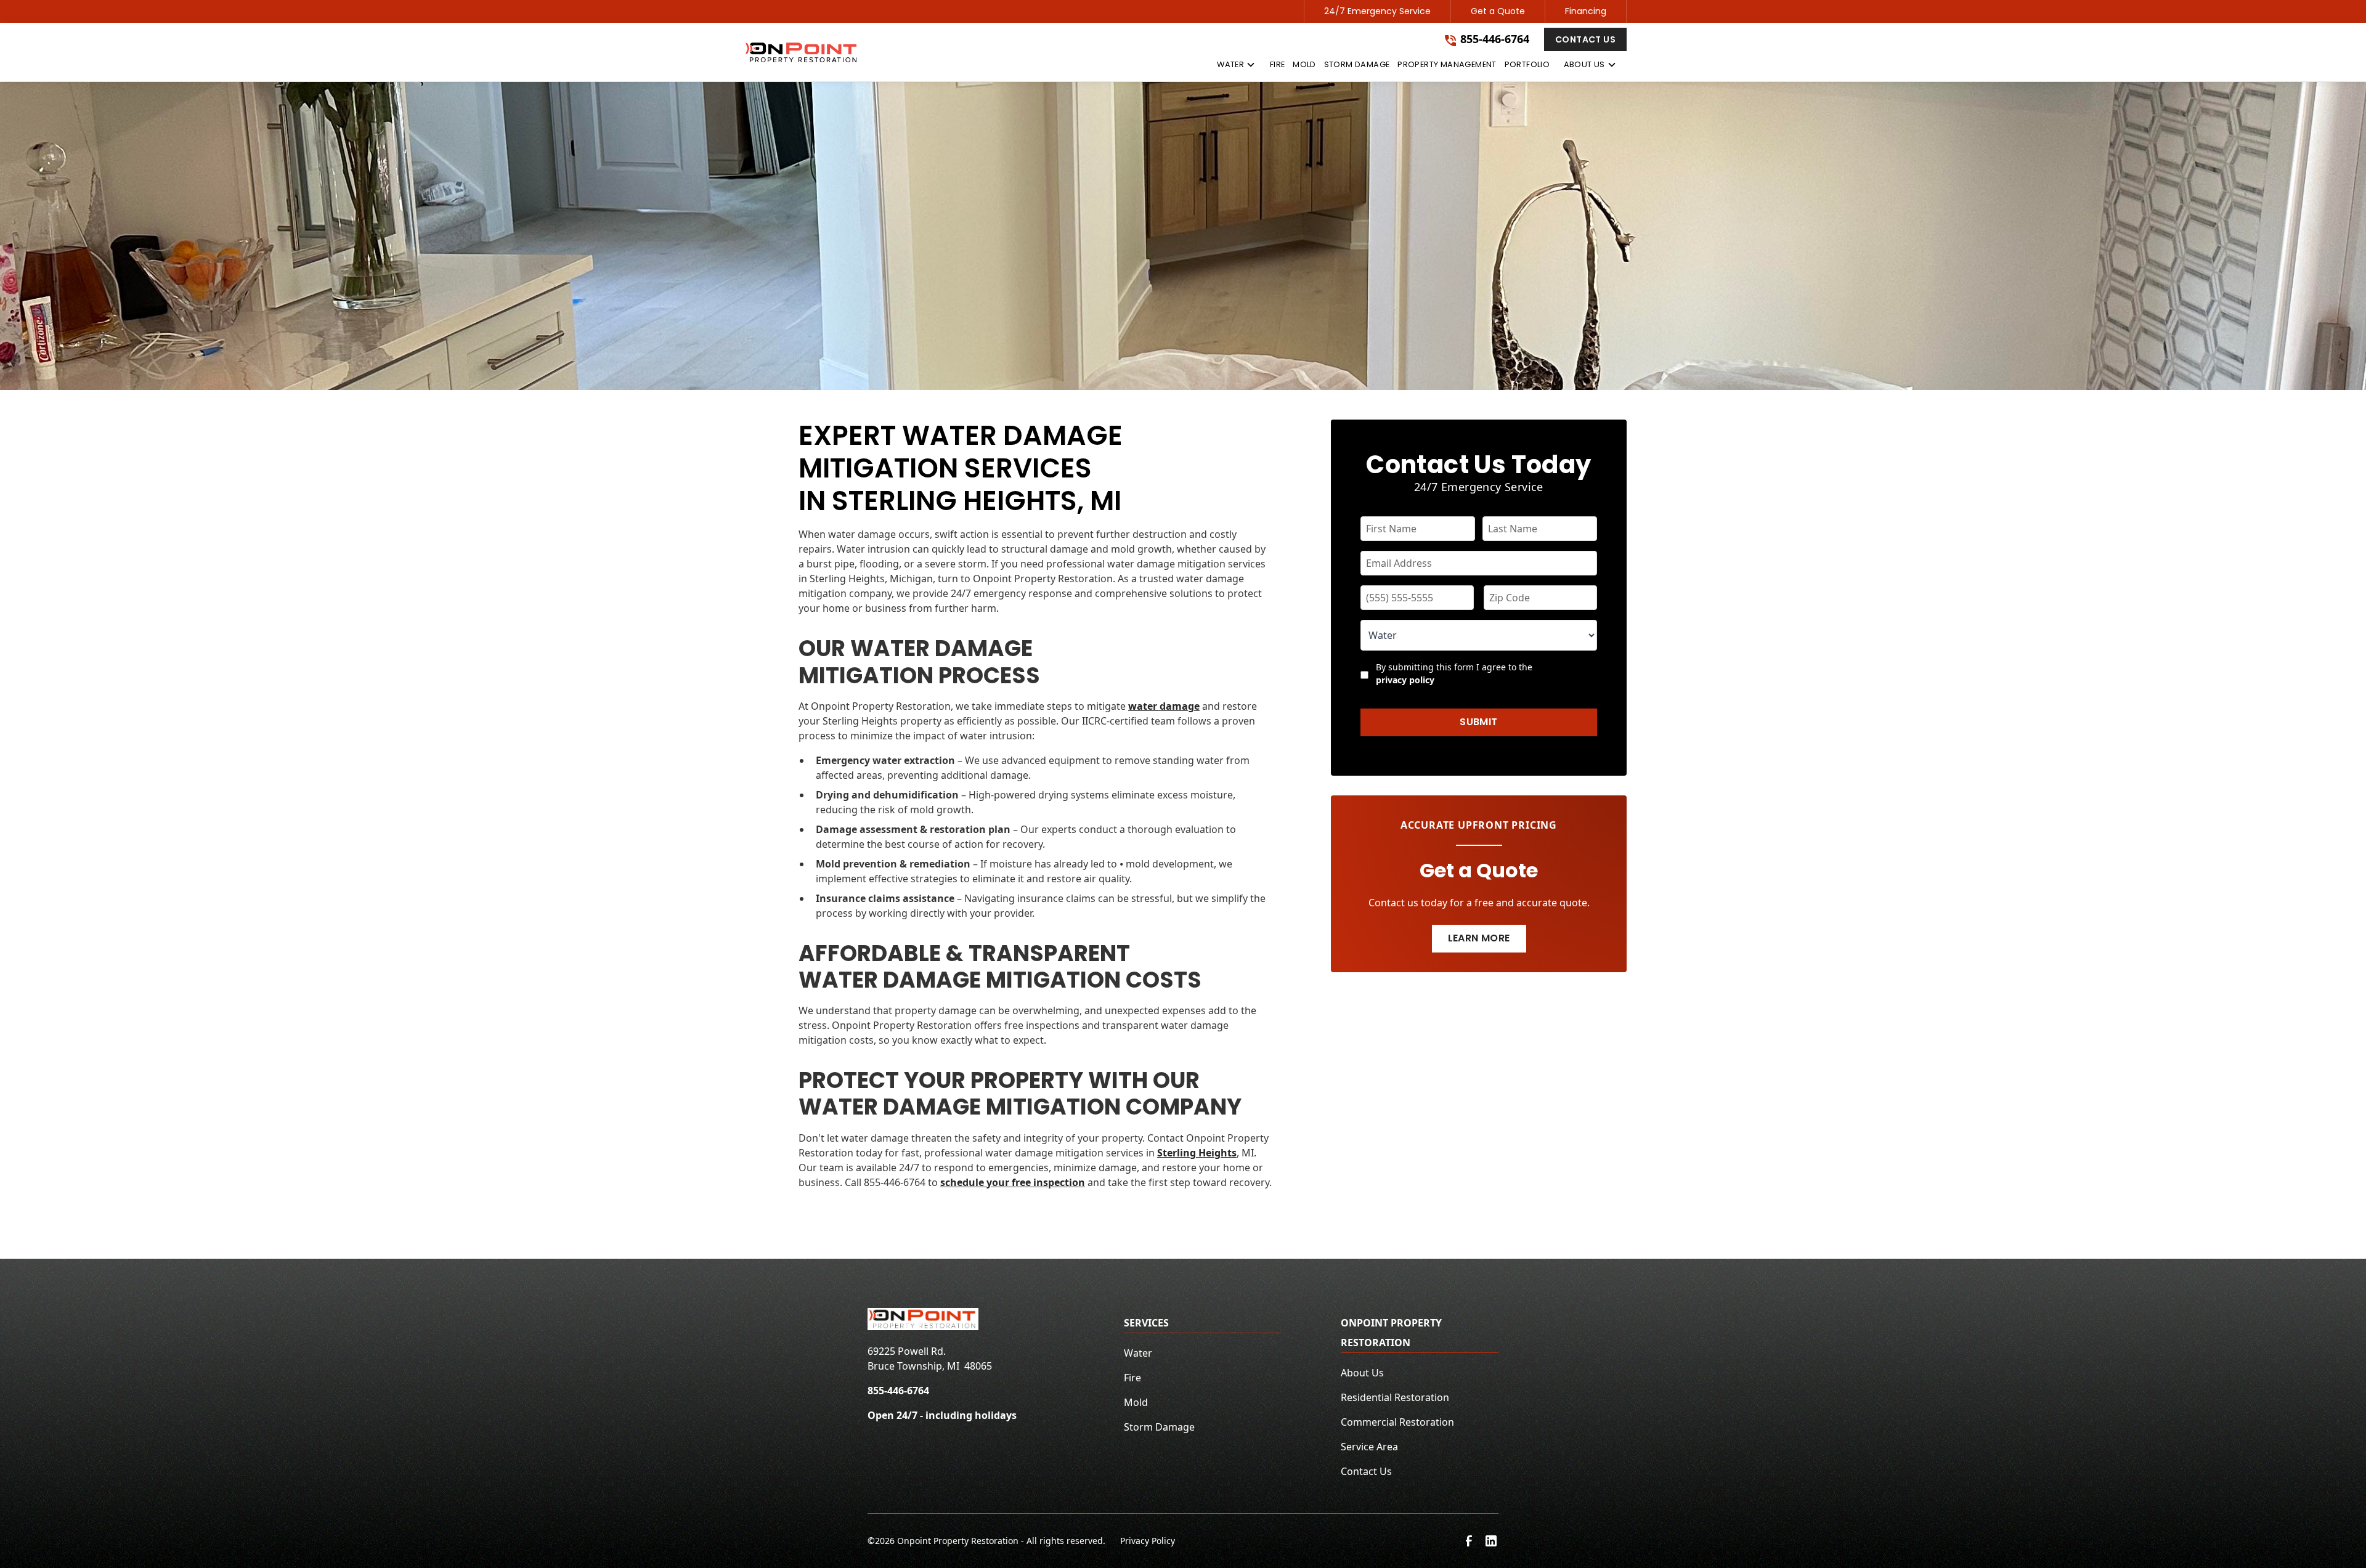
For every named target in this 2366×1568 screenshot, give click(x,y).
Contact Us (1585, 39)
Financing (1586, 11)
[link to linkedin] (1491, 1541)
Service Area (1369, 1447)
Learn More (1479, 938)
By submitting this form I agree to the (1454, 673)
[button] (1236, 67)
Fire (1132, 1378)
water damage (1164, 706)
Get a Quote (1498, 11)
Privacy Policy (1148, 1541)
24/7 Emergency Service (1377, 11)
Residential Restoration (1395, 1397)
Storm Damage (1159, 1427)
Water (1138, 1353)
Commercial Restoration (1397, 1422)
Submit (1478, 722)
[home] (801, 52)
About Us (1362, 1373)
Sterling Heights (1197, 1153)
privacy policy (1405, 680)
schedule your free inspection (1013, 1182)
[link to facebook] (1469, 1541)
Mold (1136, 1402)
